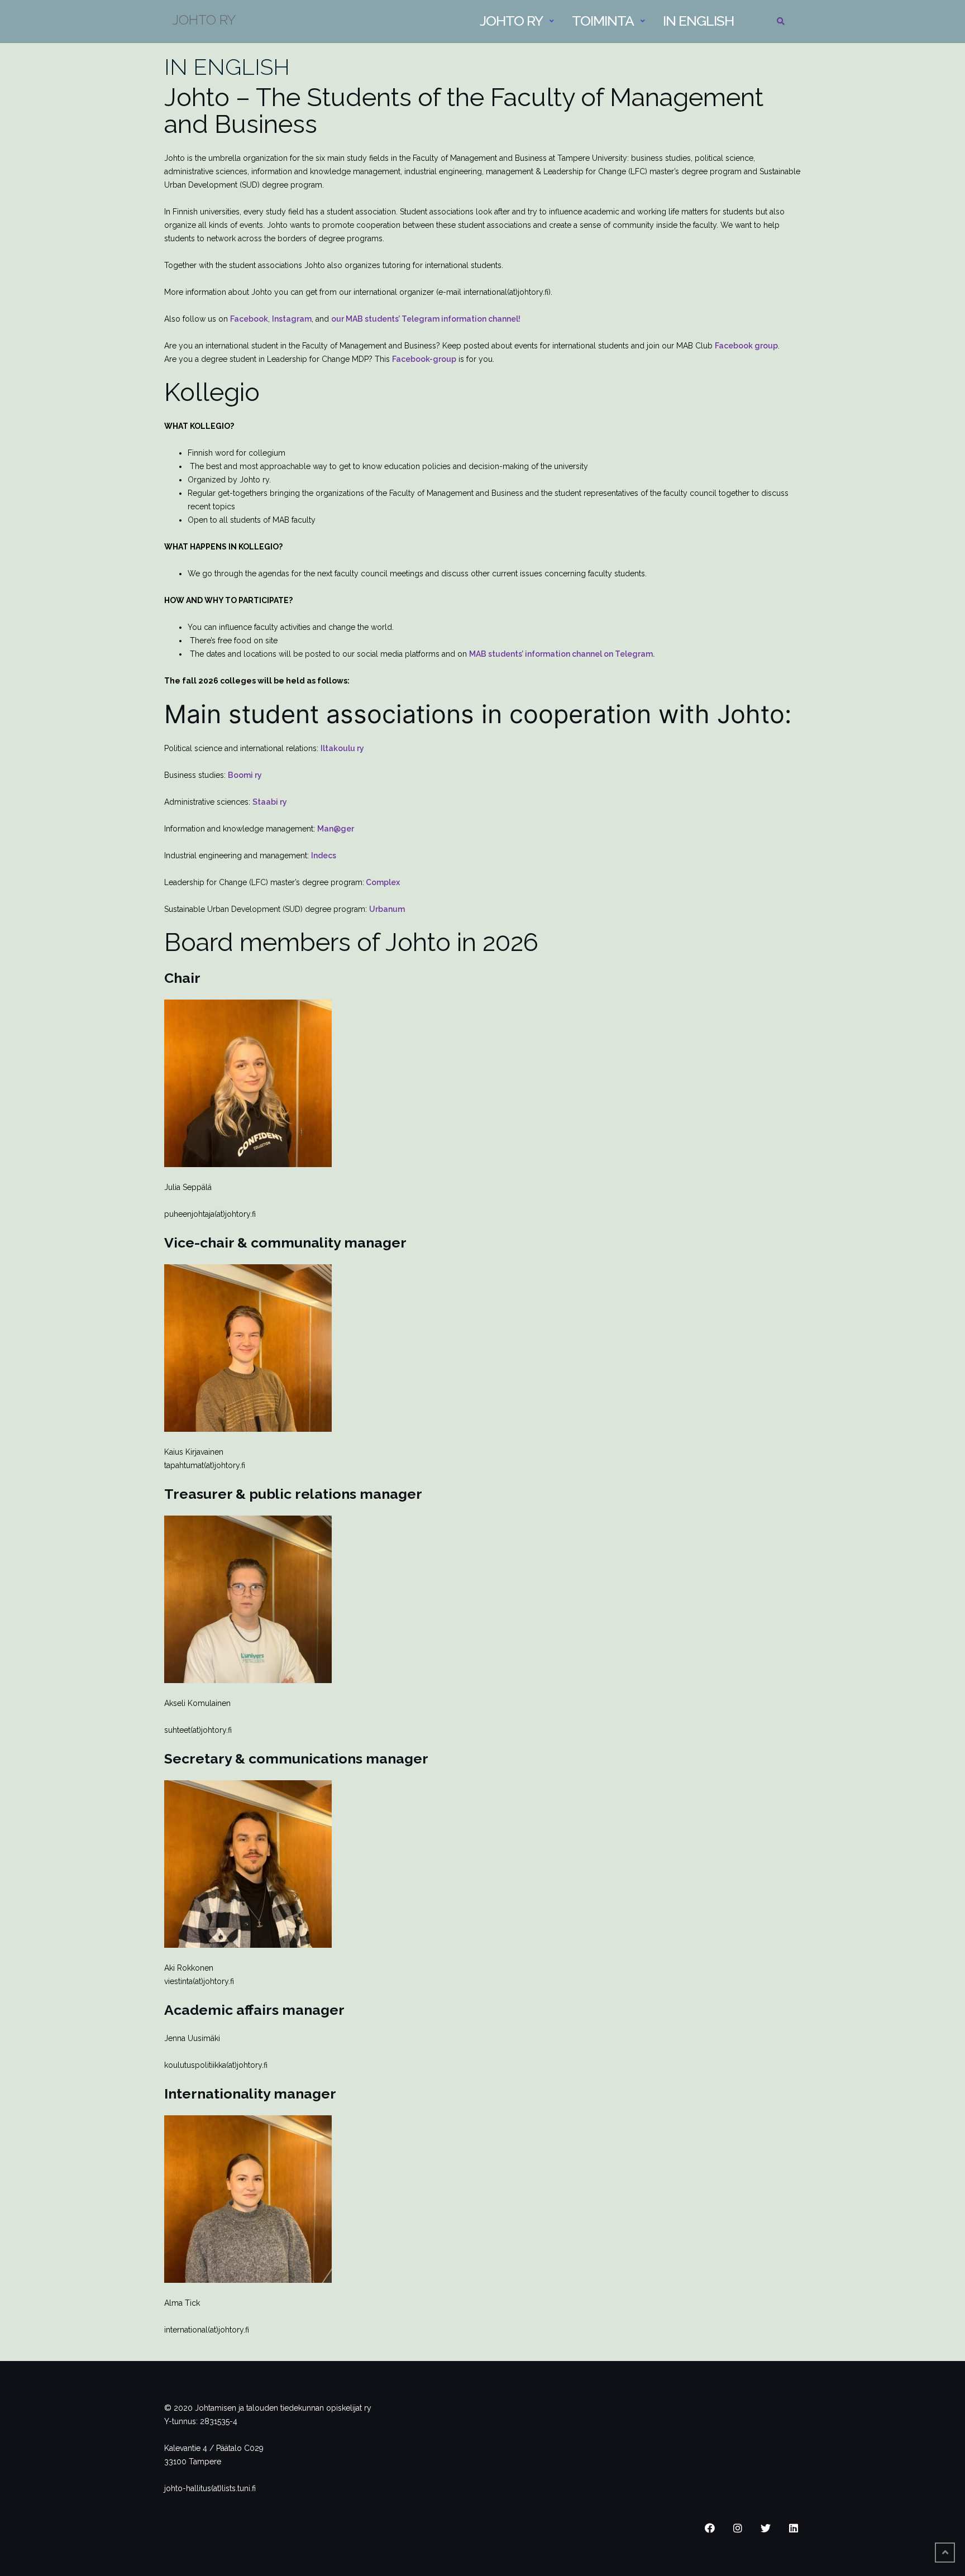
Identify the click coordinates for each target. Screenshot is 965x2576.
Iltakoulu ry (342, 748)
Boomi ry (245, 775)
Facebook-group (424, 359)
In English (698, 21)
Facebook (249, 319)
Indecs (324, 856)
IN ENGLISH (227, 67)
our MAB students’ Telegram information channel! (426, 319)
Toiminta (603, 21)
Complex (382, 882)
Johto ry (511, 21)
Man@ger (336, 829)
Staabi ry (270, 802)
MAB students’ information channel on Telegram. (562, 654)
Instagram (292, 319)
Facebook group (746, 346)
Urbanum (387, 909)
